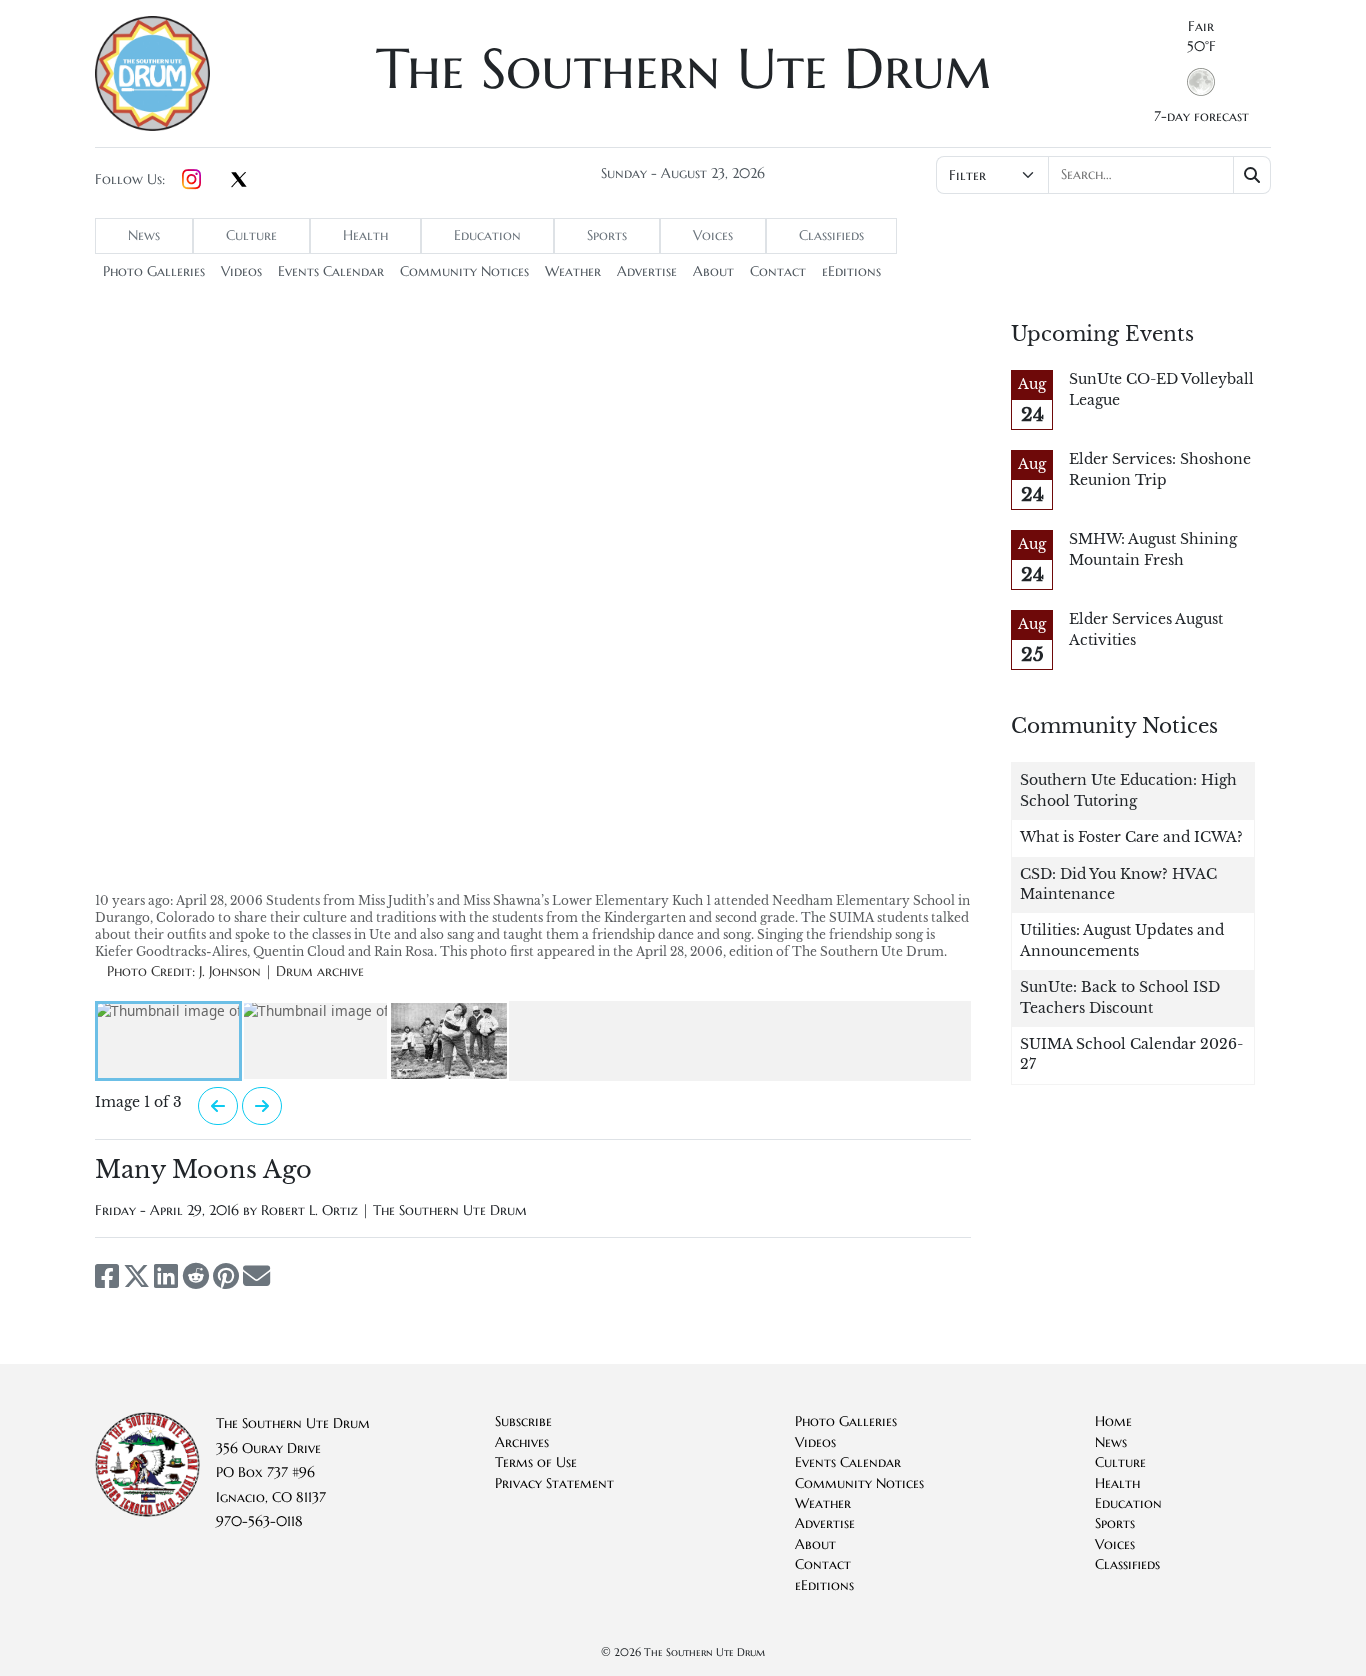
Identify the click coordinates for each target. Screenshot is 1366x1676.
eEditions (851, 271)
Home (1113, 1421)
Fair (1201, 26)
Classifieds (831, 235)
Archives (522, 1442)
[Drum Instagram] (191, 180)
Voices (713, 235)
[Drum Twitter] (239, 181)
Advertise (647, 271)
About (713, 271)
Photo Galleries (154, 271)
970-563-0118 (259, 1521)
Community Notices (464, 271)
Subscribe (523, 1421)
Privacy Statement (554, 1483)
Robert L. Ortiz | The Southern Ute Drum (394, 1210)
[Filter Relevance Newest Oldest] (1101, 175)
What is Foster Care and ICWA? (1131, 837)
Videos (241, 271)
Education (487, 235)
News (144, 235)
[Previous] (218, 1106)
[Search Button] (1252, 175)
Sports (607, 235)
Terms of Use (536, 1462)
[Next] (262, 1106)
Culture (251, 235)
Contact (778, 271)
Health (365, 235)
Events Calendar (331, 271)
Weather (573, 271)
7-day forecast (1201, 116)
